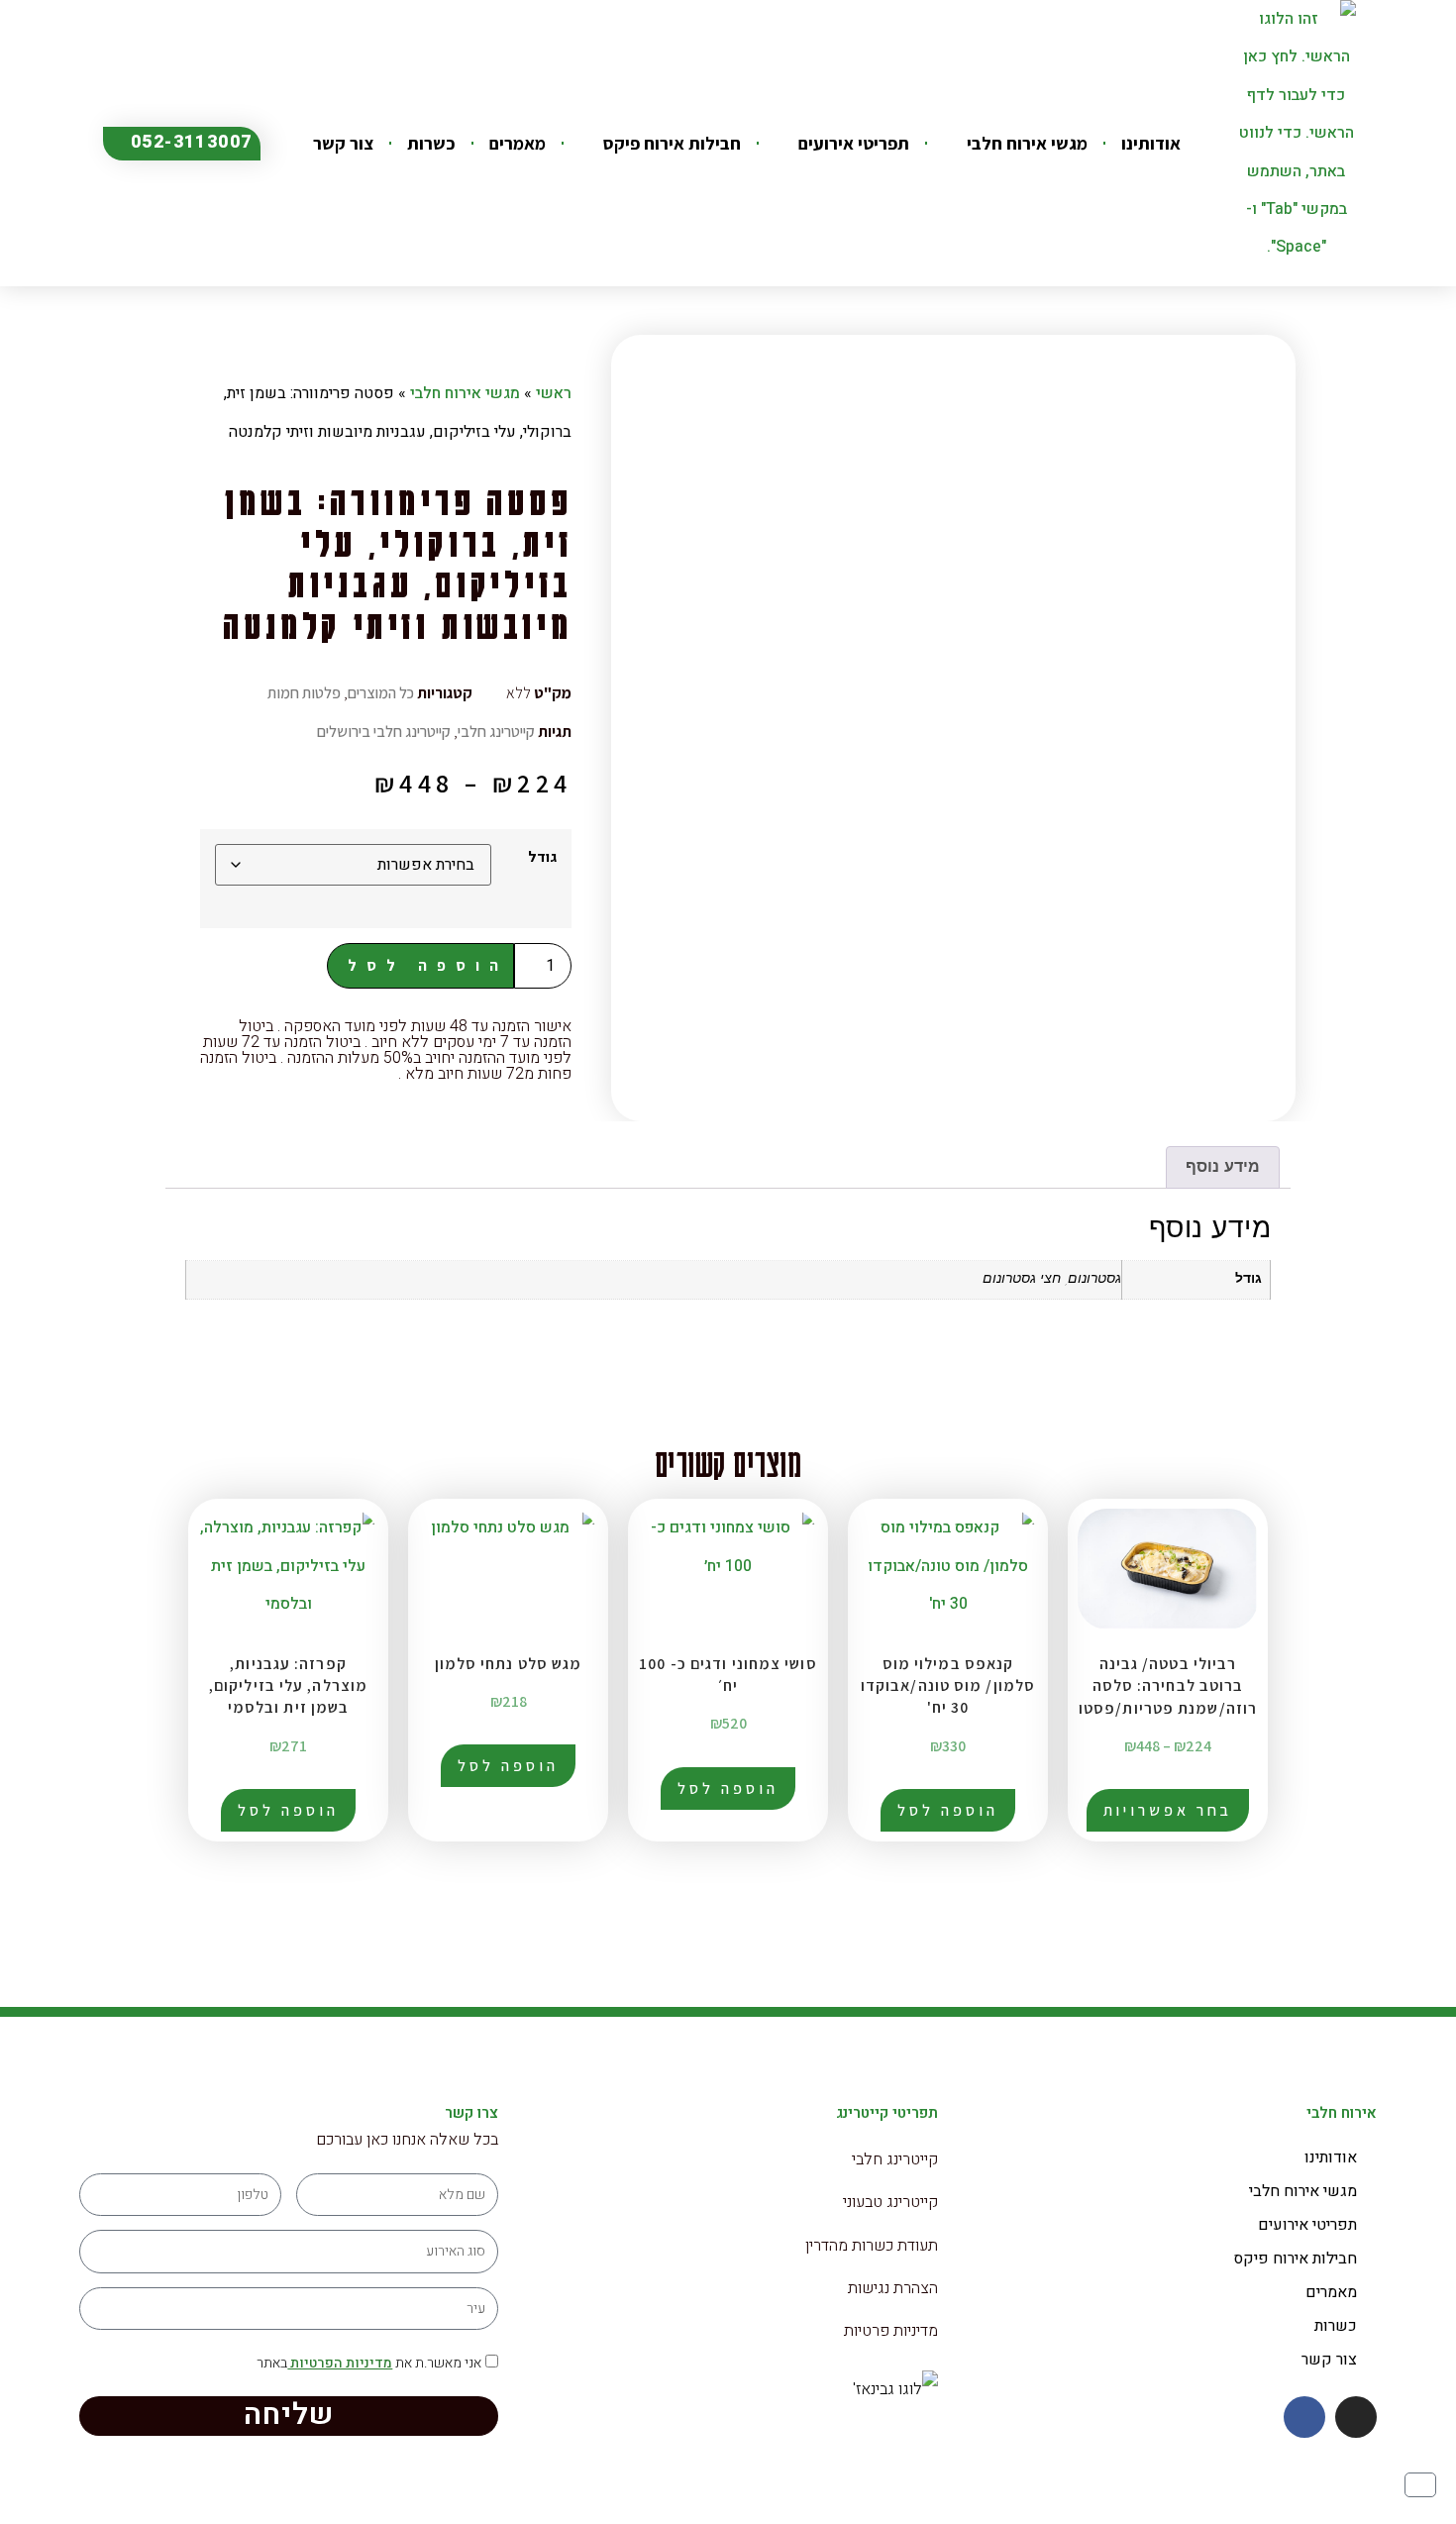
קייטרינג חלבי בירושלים (384, 732)
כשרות (431, 143)
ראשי (554, 393)
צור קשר (343, 143)
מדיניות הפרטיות (340, 2363)
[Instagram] (1356, 2417)
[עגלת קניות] (1420, 2485)
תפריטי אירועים (854, 143)
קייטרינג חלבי (496, 732)
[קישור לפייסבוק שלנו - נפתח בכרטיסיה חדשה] (1304, 2417)
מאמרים (518, 143)
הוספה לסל (428, 965)
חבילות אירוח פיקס (672, 143)
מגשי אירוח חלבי (1027, 143)
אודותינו (1151, 143)
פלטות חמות (304, 693)
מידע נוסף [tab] (1223, 1168)
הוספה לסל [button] (947, 1810)
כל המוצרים (381, 693)
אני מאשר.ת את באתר (369, 2363)
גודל (542, 858)
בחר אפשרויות (1168, 1810)
